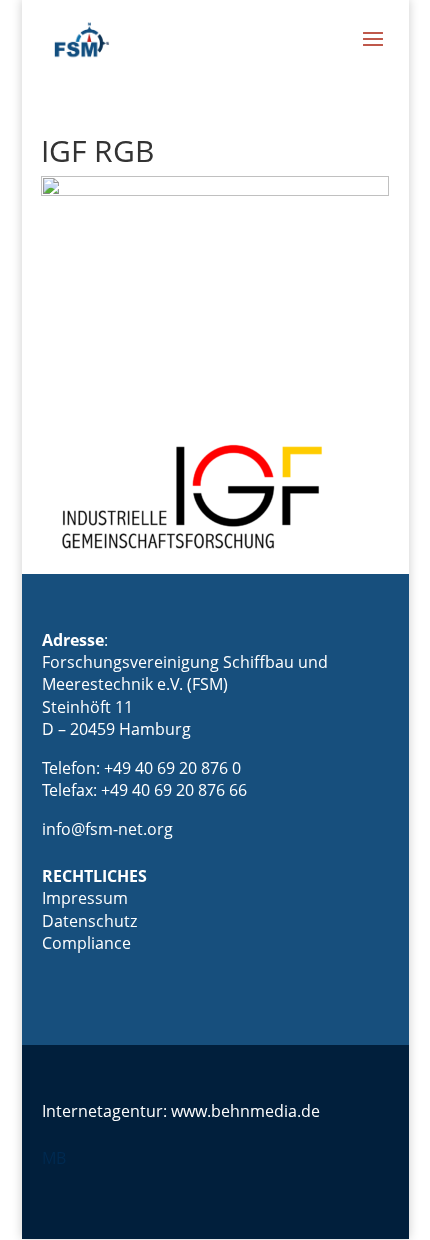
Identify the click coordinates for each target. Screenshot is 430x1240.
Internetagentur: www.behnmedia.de (181, 1111)
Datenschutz (89, 921)
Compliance (86, 943)
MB (54, 1158)
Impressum (85, 898)
